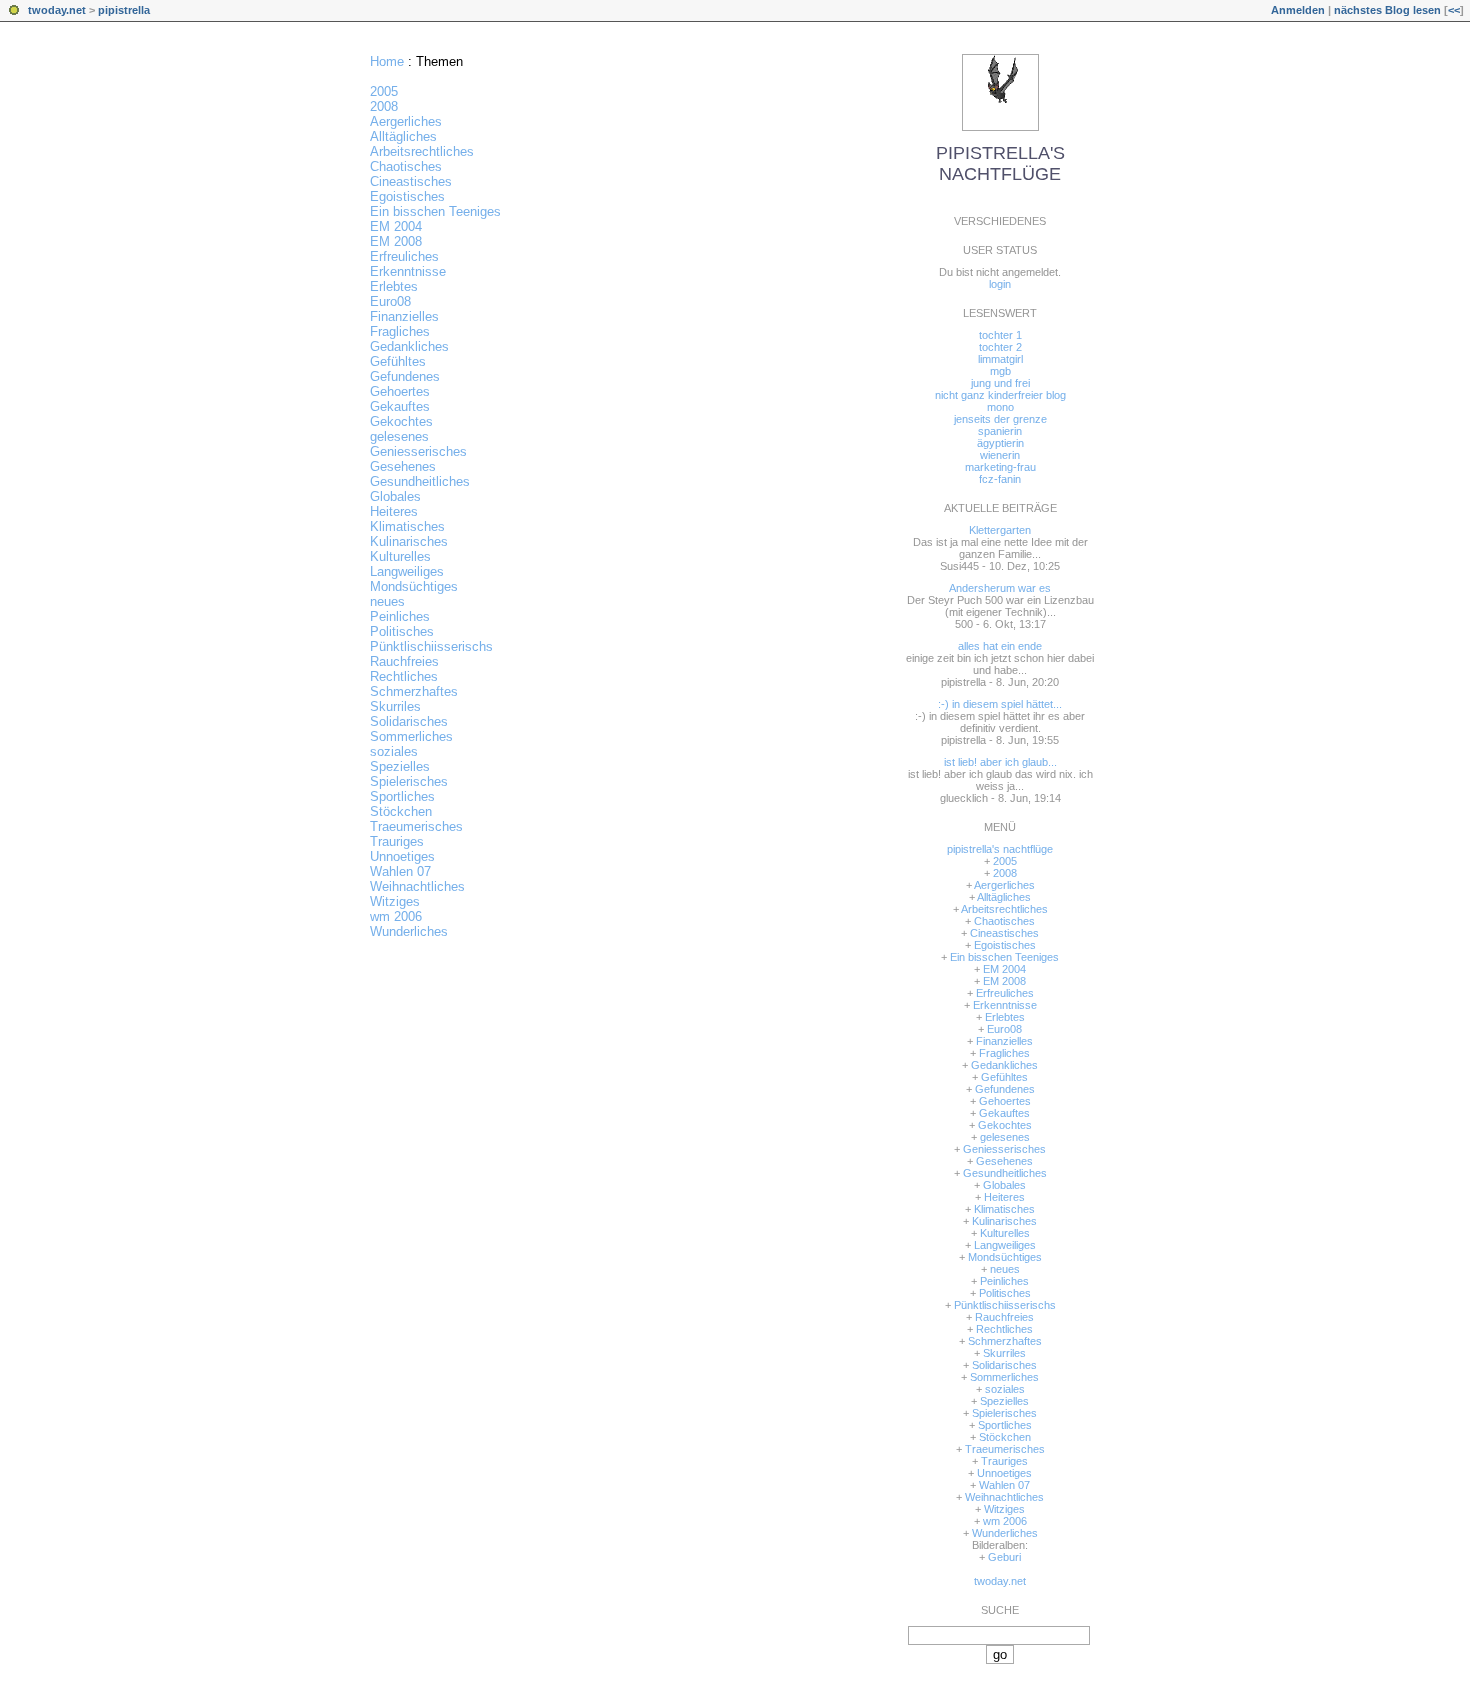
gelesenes (399, 436)
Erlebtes (394, 286)
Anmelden (1298, 10)
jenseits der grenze (1000, 419)
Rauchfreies (404, 661)
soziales (394, 751)
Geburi (1004, 1557)
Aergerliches (406, 121)
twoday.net (57, 10)
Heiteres (394, 511)
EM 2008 (396, 241)
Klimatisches (407, 526)
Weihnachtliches (417, 886)
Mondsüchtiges (414, 586)
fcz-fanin (1000, 479)
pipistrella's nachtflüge (1000, 163)
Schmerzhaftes (414, 691)
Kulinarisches (409, 541)
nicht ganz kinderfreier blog (1000, 395)
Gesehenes (403, 466)
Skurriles (395, 706)
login (1000, 284)
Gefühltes (398, 361)
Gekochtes (401, 421)
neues (387, 601)
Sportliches (402, 796)
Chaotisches (406, 166)
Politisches (402, 631)
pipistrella (124, 10)
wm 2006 (396, 916)
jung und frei (1000, 383)
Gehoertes (400, 391)
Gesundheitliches (420, 481)
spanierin (1000, 431)
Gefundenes (405, 376)
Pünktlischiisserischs (431, 646)
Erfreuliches (404, 256)
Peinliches (400, 616)
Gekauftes (400, 406)
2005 (384, 91)
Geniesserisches (418, 451)
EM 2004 (396, 226)
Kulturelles (400, 556)
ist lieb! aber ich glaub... (1000, 762)
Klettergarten (1000, 530)
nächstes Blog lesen (1387, 10)
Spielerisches (409, 781)
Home (387, 61)
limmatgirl (1000, 359)
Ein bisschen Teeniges (435, 211)
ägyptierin (1000, 443)
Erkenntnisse (408, 271)
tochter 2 (1000, 347)
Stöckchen (401, 811)
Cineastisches (411, 181)
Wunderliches (409, 931)
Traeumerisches (416, 826)
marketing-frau (1000, 467)
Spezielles (400, 766)
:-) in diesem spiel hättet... (1000, 704)
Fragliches (400, 331)
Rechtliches (404, 676)
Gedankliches (409, 346)
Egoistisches (407, 196)
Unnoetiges (402, 856)
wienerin (1000, 455)
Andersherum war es (1000, 588)
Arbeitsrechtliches (422, 151)
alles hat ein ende (1000, 646)
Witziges (395, 901)
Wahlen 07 (400, 871)
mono (1000, 407)
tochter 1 (1000, 335)
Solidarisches (409, 721)
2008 (384, 106)
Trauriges (397, 841)
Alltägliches (403, 136)
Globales (395, 496)
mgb (1000, 371)
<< (1454, 10)
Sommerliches (411, 736)
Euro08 (390, 301)
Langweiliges (407, 571)
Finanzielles (404, 316)
